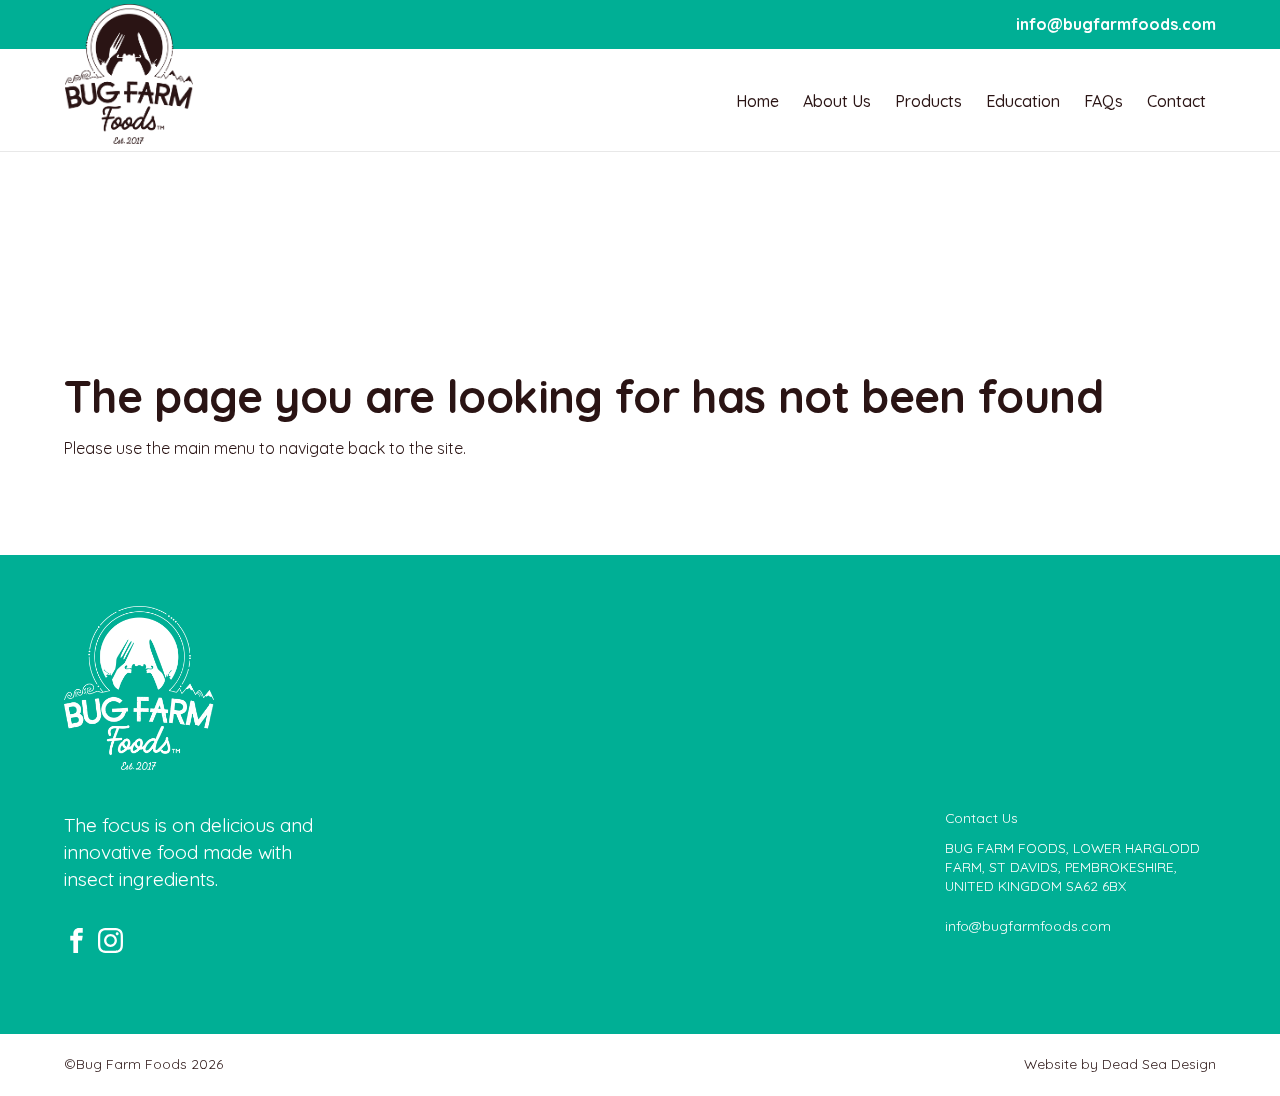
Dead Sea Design (1159, 1063)
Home (757, 101)
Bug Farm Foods (129, 74)
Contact (1176, 101)
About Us (837, 101)
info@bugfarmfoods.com (1116, 24)
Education (1023, 101)
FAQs (1103, 101)
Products (928, 101)
